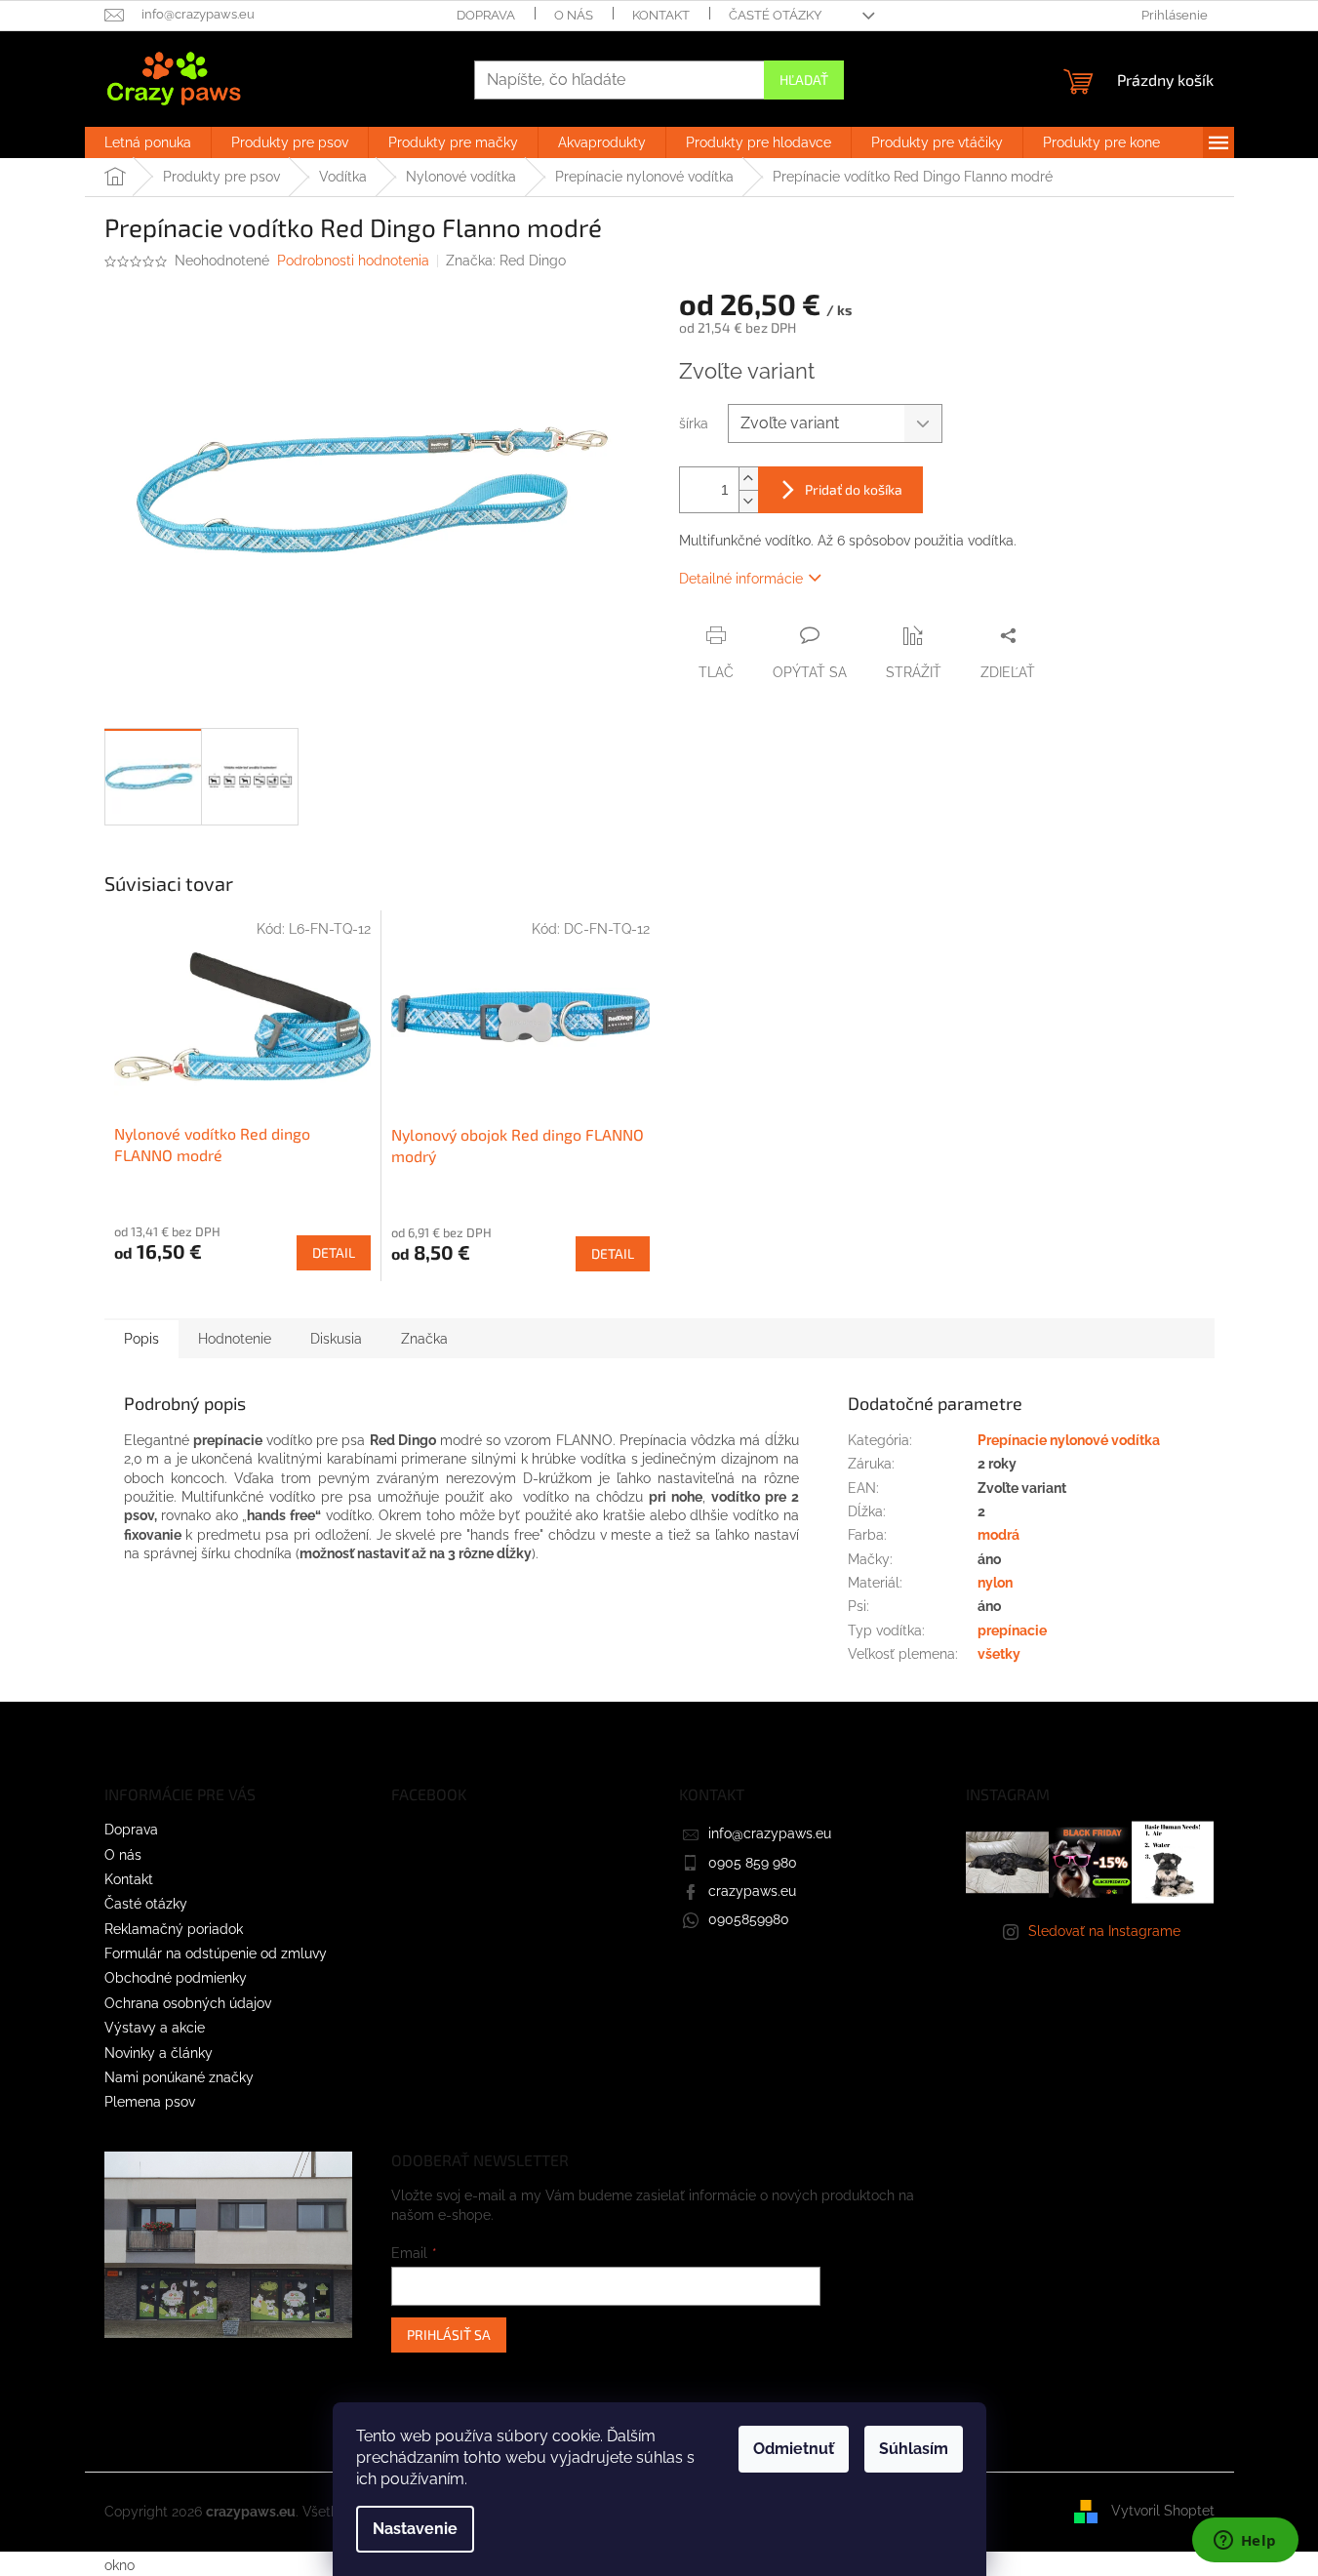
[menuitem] (148, 142)
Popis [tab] (141, 1339)
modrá (998, 1535)
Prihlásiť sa (449, 2334)
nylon (995, 1583)
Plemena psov (150, 2102)
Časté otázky (775, 15)
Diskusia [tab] (336, 1339)
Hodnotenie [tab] (235, 1339)
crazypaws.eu (752, 1891)
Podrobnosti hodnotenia (353, 261)
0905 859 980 (753, 1863)
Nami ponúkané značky (179, 2077)
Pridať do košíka (854, 489)
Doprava (486, 15)
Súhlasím (914, 2449)
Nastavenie (415, 2529)
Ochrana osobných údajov (188, 2003)
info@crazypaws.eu (770, 1833)
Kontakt (661, 15)
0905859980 (749, 1919)
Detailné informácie (741, 579)
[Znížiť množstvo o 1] (748, 501)
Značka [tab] (424, 1339)
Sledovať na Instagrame (1104, 1931)
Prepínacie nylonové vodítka (1069, 1440)
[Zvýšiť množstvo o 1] (748, 479)
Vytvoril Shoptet (1163, 2511)
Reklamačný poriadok (174, 1929)
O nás (574, 15)
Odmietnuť (794, 2449)
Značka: (506, 261)
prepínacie (1012, 1630)
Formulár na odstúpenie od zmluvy (216, 1953)
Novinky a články (159, 2053)
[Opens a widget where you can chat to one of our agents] (1245, 2542)
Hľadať (804, 80)
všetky (999, 1654)
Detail (334, 1252)
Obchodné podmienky (176, 1978)
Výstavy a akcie (155, 2028)
